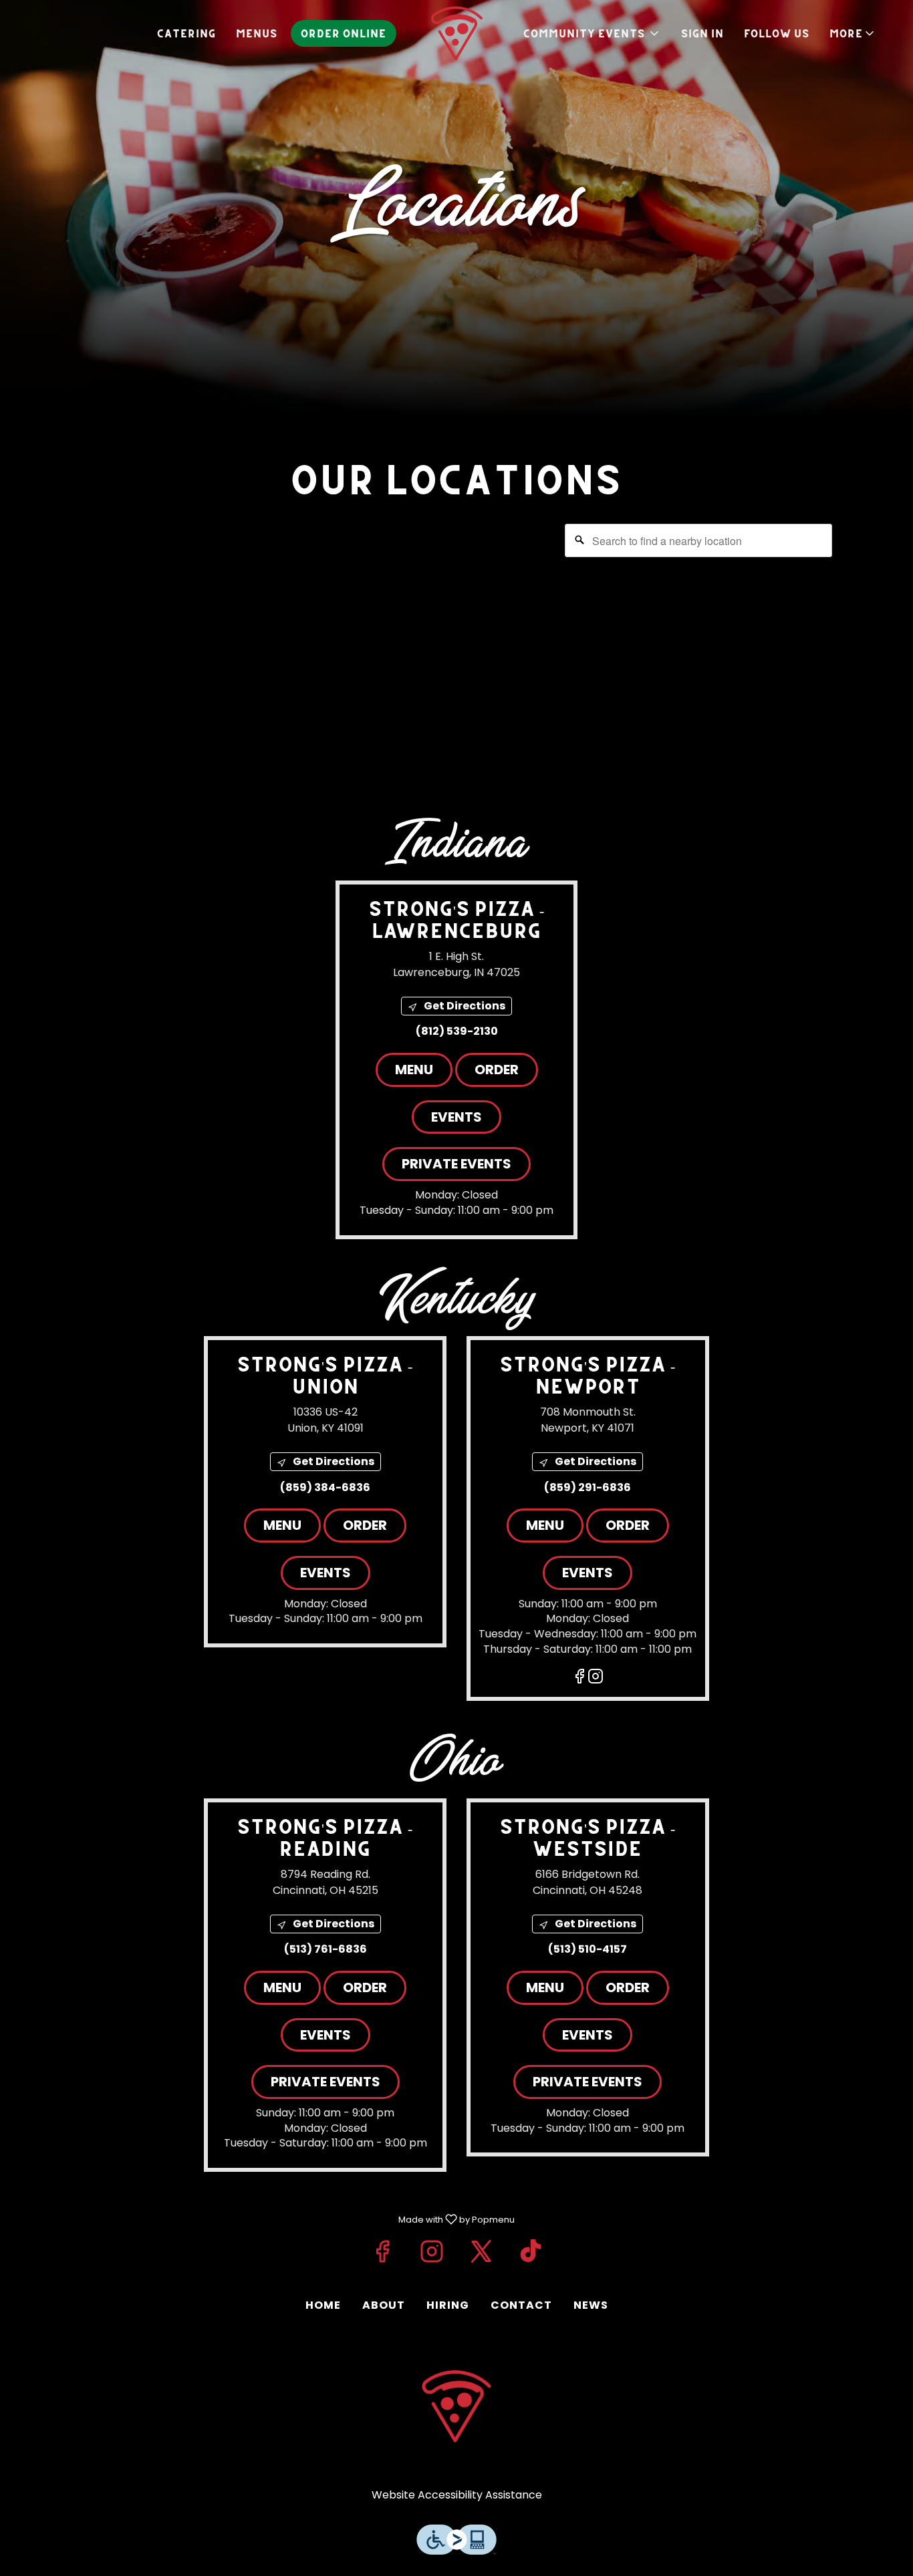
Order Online (344, 33)
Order (497, 1070)
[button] (853, 33)
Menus (257, 33)
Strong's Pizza (456, 2406)
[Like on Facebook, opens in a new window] (579, 1678)
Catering (186, 33)
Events (456, 1117)
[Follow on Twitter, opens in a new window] (481, 2251)
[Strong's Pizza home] (456, 33)
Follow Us (777, 33)
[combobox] (698, 540)
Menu (414, 1070)
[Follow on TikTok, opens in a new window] (531, 2251)
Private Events (456, 1164)
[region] (456, 649)
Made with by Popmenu (262, 2219)
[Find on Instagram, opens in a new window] (596, 1678)
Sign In (702, 33)
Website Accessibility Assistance (457, 2495)
